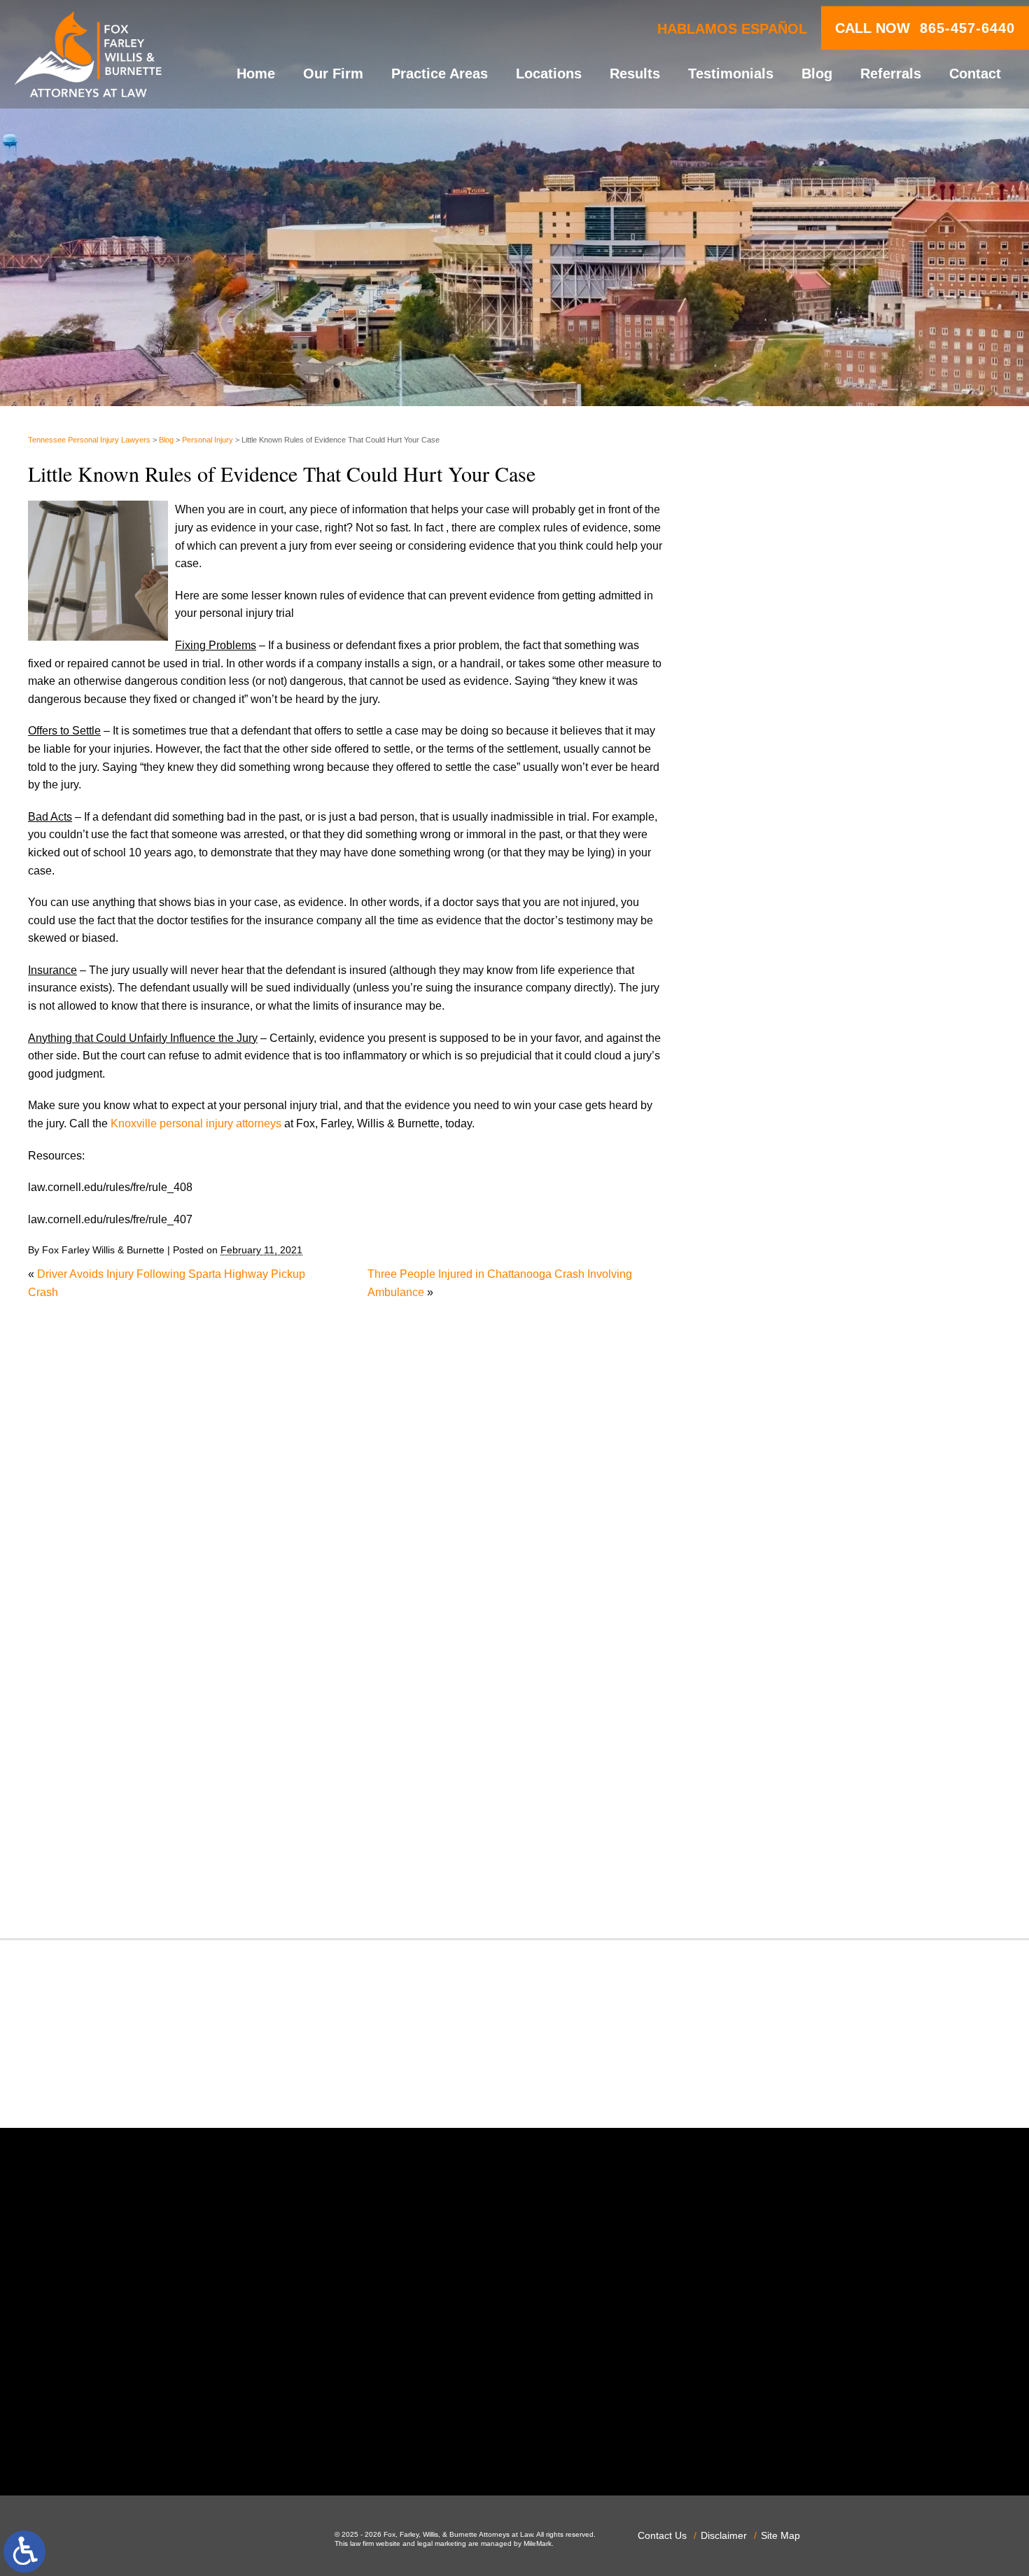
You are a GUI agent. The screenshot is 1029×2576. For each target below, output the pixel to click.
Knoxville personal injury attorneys (196, 1123)
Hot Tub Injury (770, 1421)
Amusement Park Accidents (803, 1045)
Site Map (780, 2535)
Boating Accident (777, 1081)
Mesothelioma (770, 1475)
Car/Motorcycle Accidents (798, 1134)
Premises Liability (779, 1654)
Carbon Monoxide (779, 1152)
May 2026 (759, 896)
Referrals (891, 74)
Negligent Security (781, 1529)
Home (256, 74)
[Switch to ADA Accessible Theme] (24, 2551)
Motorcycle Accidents (787, 1492)
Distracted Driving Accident (802, 1224)
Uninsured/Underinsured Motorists (820, 1851)
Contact (975, 74)
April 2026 (761, 913)
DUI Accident (768, 1296)
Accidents (759, 1027)
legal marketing (442, 2543)
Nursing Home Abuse (788, 1546)
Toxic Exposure (773, 1797)
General (755, 1385)
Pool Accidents (772, 1618)
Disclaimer (724, 2535)
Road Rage (764, 1707)
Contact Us (662, 2535)
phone (237, 2438)
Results (635, 74)
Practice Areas (440, 74)
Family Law (764, 1331)
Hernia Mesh (767, 1403)
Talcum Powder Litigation (798, 1780)
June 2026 (761, 878)
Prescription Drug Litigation (803, 1672)
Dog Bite (757, 1260)
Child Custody (770, 1350)
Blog (817, 74)
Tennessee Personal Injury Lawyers (89, 440)
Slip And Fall (767, 1726)
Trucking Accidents (782, 1833)
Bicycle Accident (776, 1063)
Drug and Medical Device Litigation (822, 1277)
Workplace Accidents (787, 1869)
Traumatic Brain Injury (789, 1815)
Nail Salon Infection (784, 1511)
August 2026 (766, 842)
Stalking (755, 1761)
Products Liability (778, 1690)
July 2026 (759, 860)
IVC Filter (758, 1439)
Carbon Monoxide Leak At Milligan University (847, 722)
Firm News (762, 1367)
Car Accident (767, 1116)
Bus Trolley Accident (786, 1098)
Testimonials (731, 74)
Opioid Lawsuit (772, 1565)
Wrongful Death (774, 1887)
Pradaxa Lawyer (776, 1636)
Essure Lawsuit (773, 1313)
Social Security (772, 1744)
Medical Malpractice (785, 1457)
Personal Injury (208, 440)
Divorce (754, 1242)
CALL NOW (925, 28)
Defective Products (782, 1206)
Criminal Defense (778, 1170)
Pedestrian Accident (785, 1582)
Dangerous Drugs (779, 1188)
